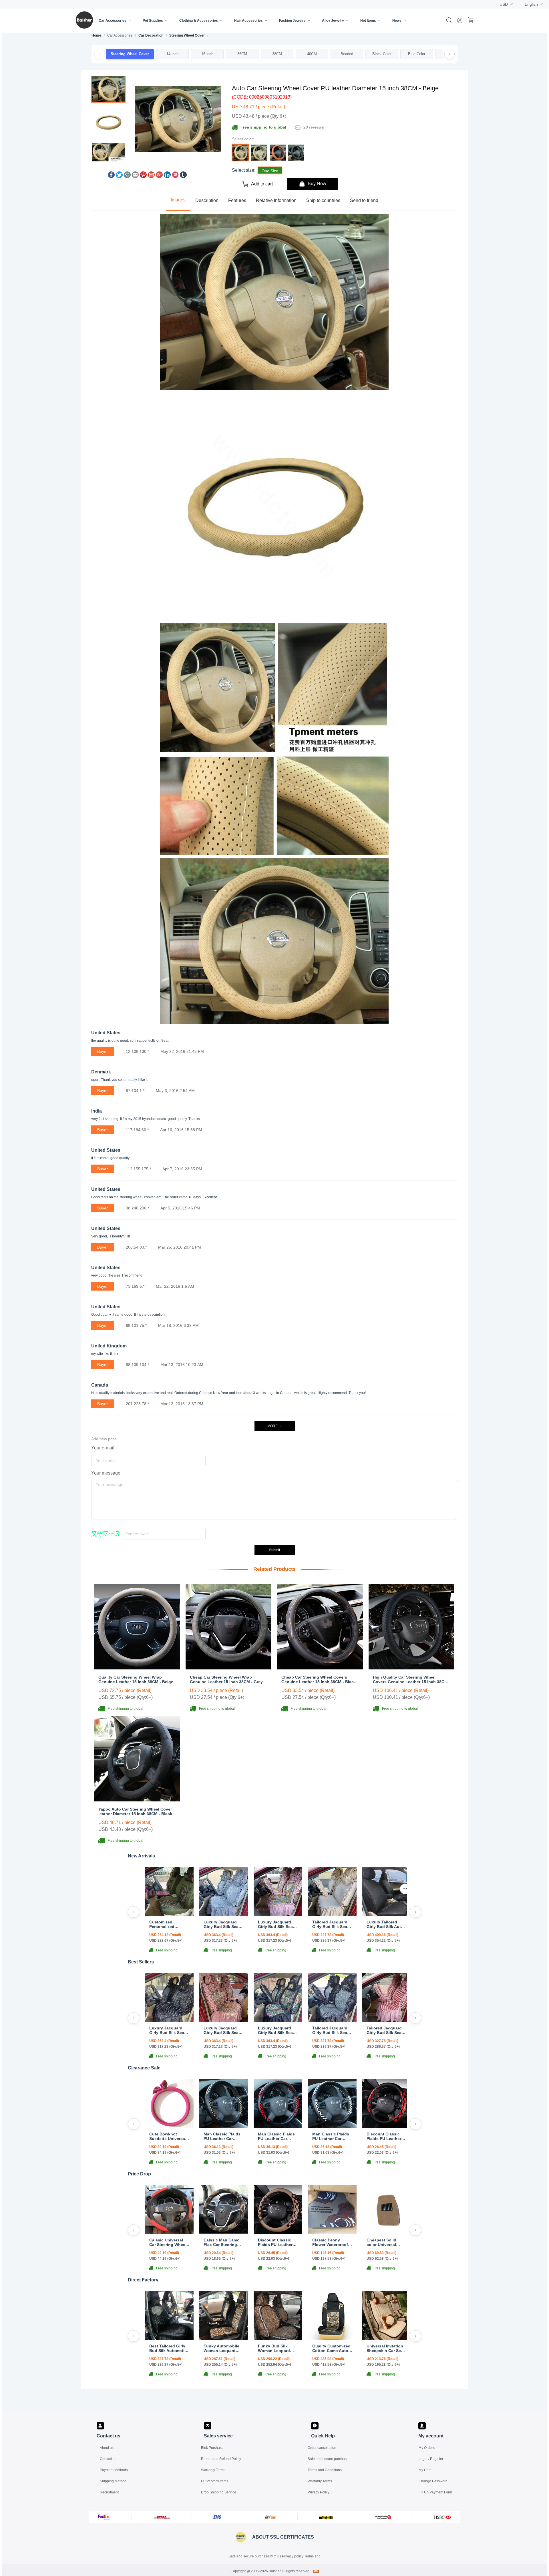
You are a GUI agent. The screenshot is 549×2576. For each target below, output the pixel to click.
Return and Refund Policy (221, 2459)
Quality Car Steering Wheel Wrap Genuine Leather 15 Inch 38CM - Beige (136, 1679)
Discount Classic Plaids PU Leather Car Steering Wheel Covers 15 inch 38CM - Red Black (385, 2136)
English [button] (531, 4)
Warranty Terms (213, 2470)
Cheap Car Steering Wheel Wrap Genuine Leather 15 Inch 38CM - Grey (226, 1679)
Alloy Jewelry (333, 21)
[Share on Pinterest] (143, 176)
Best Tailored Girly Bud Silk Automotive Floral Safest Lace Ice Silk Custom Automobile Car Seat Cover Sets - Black (169, 2348)
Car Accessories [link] (120, 35)
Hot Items (368, 21)
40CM (312, 54)
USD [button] (504, 4)
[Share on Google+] (159, 176)
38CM (277, 54)
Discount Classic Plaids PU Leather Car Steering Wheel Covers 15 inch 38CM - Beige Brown (278, 2242)
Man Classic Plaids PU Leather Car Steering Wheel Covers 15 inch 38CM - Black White (331, 2136)
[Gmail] (151, 176)
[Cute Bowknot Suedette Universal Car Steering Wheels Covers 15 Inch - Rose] (169, 2126)
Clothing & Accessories (199, 21)
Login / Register (431, 2459)
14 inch (172, 54)
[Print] (127, 176)
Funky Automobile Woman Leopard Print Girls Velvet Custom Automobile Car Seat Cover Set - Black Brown (223, 2348)
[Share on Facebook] (111, 176)
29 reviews (314, 127)
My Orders (427, 2448)
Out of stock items (215, 2481)
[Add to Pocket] (175, 176)
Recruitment (109, 2492)
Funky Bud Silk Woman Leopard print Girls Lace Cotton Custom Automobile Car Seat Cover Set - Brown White (278, 2348)
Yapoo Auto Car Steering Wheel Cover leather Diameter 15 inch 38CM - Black (135, 1811)
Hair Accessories (248, 21)
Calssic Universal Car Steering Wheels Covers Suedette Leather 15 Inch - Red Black (169, 2242)
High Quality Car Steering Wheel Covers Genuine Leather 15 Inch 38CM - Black (410, 1679)
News (397, 21)
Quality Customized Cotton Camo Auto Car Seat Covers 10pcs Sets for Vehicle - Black (331, 2348)
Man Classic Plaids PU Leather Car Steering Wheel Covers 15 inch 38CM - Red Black (276, 2136)
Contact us (108, 2459)
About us (107, 2448)
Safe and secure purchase (328, 2459)
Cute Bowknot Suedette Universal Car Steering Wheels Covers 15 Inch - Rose (169, 2136)
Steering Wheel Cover (187, 35)
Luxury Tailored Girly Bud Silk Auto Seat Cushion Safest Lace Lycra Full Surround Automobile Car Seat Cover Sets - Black (387, 1924)
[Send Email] (135, 176)
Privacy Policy (319, 2492)
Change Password (433, 2481)
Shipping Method (113, 2481)
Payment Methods (114, 2470)
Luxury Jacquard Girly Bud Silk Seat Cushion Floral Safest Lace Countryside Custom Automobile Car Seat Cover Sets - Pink (277, 1924)
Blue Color (417, 54)
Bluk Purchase (212, 2448)
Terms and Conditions (325, 2470)
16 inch (207, 54)
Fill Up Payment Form (435, 2492)
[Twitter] (119, 176)
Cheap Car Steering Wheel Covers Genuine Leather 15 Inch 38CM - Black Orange (319, 1679)
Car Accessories (113, 21)
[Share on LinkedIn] (167, 176)
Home (96, 35)
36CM (242, 54)
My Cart (425, 2470)
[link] (96, 35)
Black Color (382, 54)
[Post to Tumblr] (183, 176)
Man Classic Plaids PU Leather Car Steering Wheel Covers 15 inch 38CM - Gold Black (222, 2136)
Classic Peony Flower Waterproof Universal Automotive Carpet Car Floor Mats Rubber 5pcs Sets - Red (331, 2242)
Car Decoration (151, 35)
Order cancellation (322, 2448)
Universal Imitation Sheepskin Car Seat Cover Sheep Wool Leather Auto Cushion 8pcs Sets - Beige (386, 2348)
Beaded (347, 54)
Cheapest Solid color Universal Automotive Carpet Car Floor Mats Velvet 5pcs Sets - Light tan (385, 2242)
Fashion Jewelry (292, 21)
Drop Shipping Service (219, 2492)
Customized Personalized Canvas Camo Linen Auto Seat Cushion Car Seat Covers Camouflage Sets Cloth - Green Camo (169, 1924)
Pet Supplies (153, 21)
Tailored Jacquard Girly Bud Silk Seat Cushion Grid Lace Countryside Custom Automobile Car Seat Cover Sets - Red (386, 2030)
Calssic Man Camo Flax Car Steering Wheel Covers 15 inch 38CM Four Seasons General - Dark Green (222, 2242)
